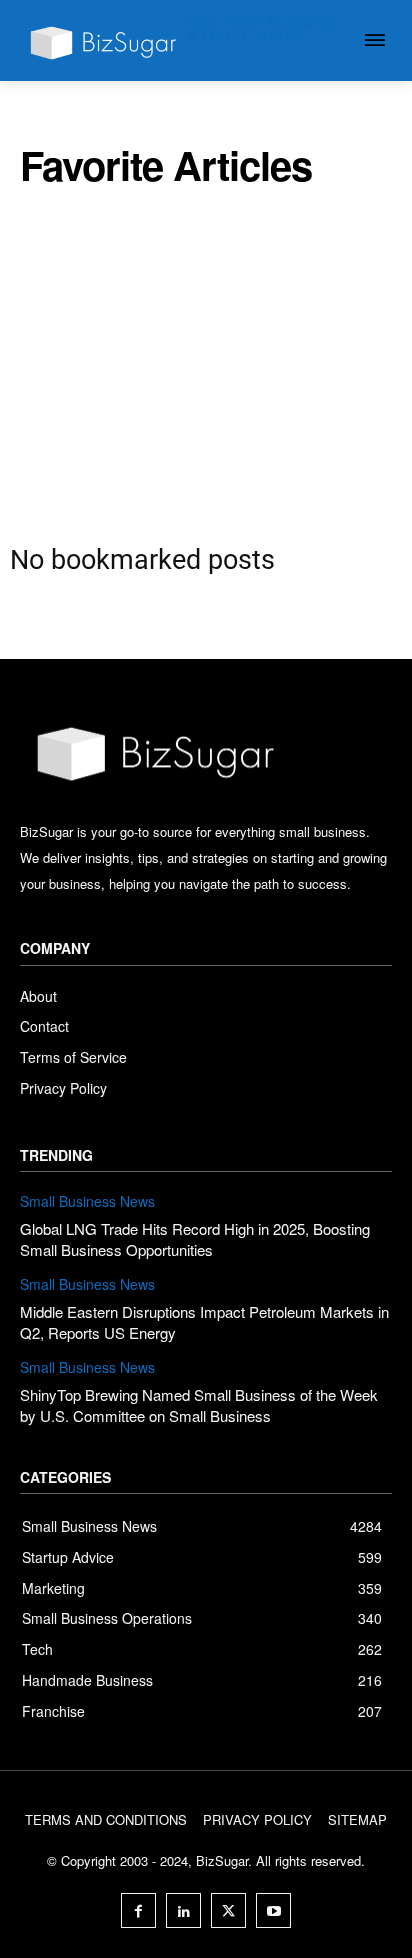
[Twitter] (228, 1910)
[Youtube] (273, 1910)
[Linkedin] (183, 1910)
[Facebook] (138, 1910)
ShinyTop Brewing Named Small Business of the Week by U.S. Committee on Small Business (199, 1405)
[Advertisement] (206, 359)
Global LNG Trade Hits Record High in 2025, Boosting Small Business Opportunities (195, 1239)
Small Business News (87, 1201)
